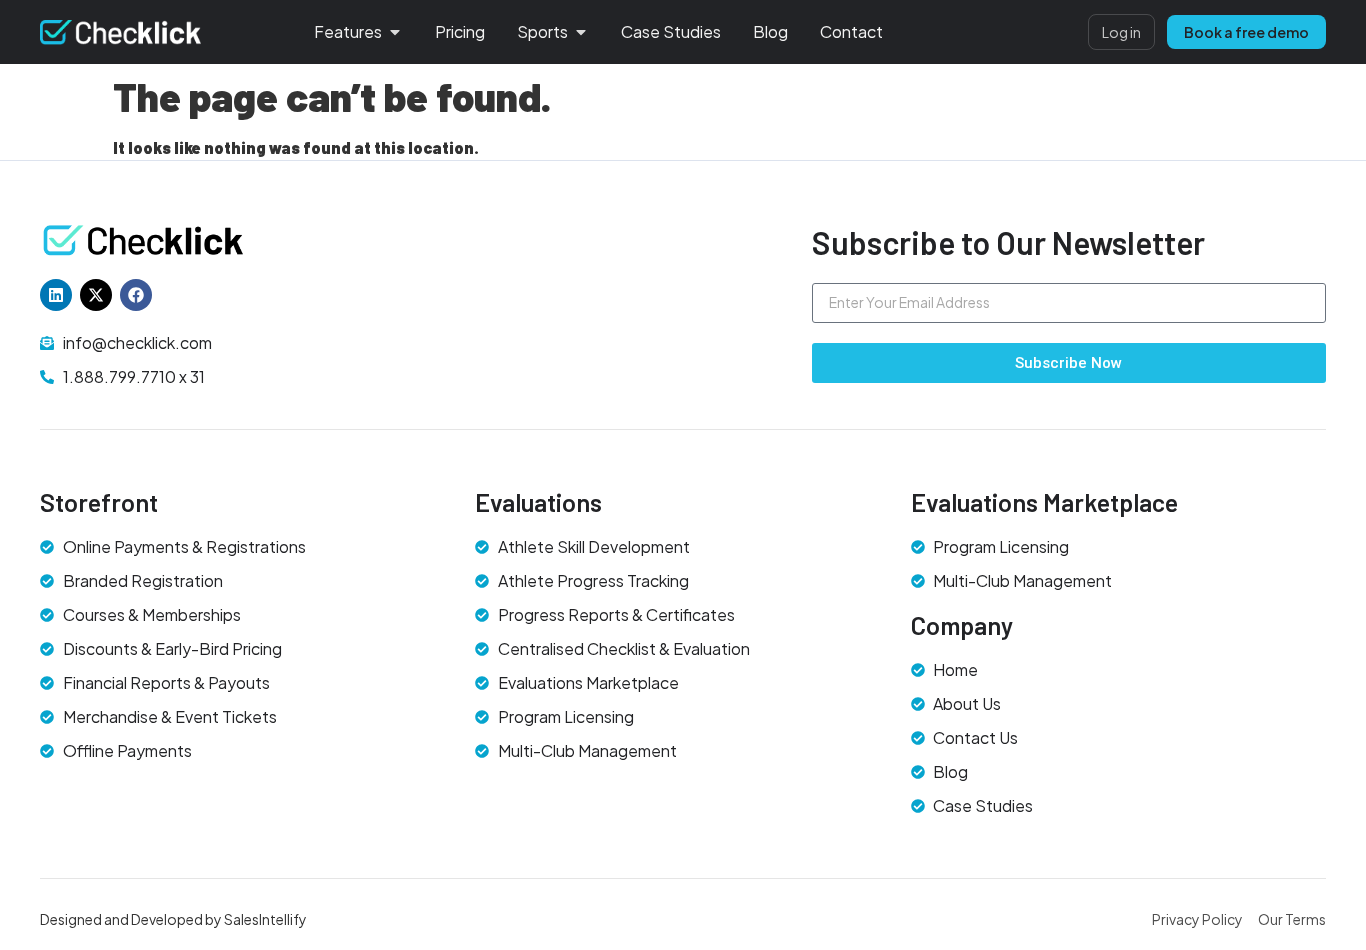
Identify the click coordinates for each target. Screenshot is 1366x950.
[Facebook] (136, 295)
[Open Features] (395, 32)
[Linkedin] (56, 295)
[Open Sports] (581, 32)
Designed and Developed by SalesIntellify (173, 919)
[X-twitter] (96, 295)
